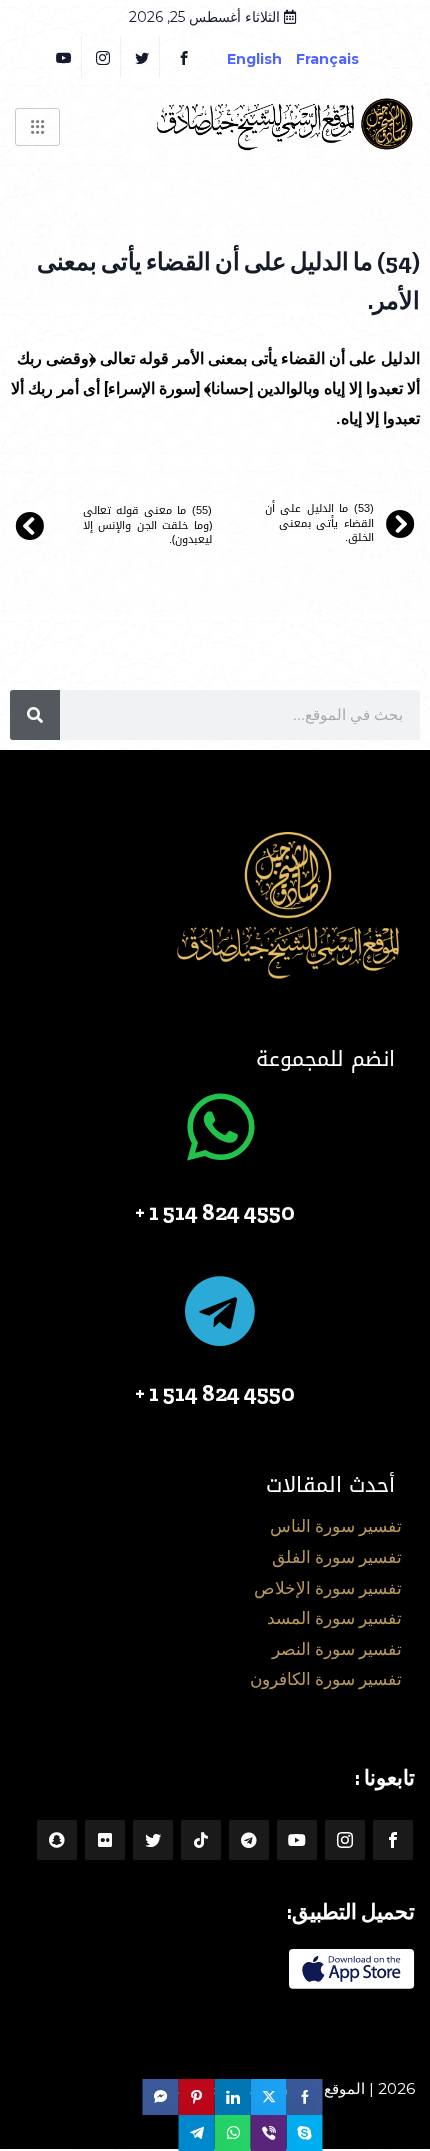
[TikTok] (201, 1840)
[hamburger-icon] (37, 127)
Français (342, 59)
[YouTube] (64, 57)
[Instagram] (345, 1840)
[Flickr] (105, 1840)
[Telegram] (249, 1840)
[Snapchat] (57, 1840)
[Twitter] (142, 57)
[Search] (35, 715)
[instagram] (103, 57)
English (254, 59)
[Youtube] (297, 1840)
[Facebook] (184, 57)
